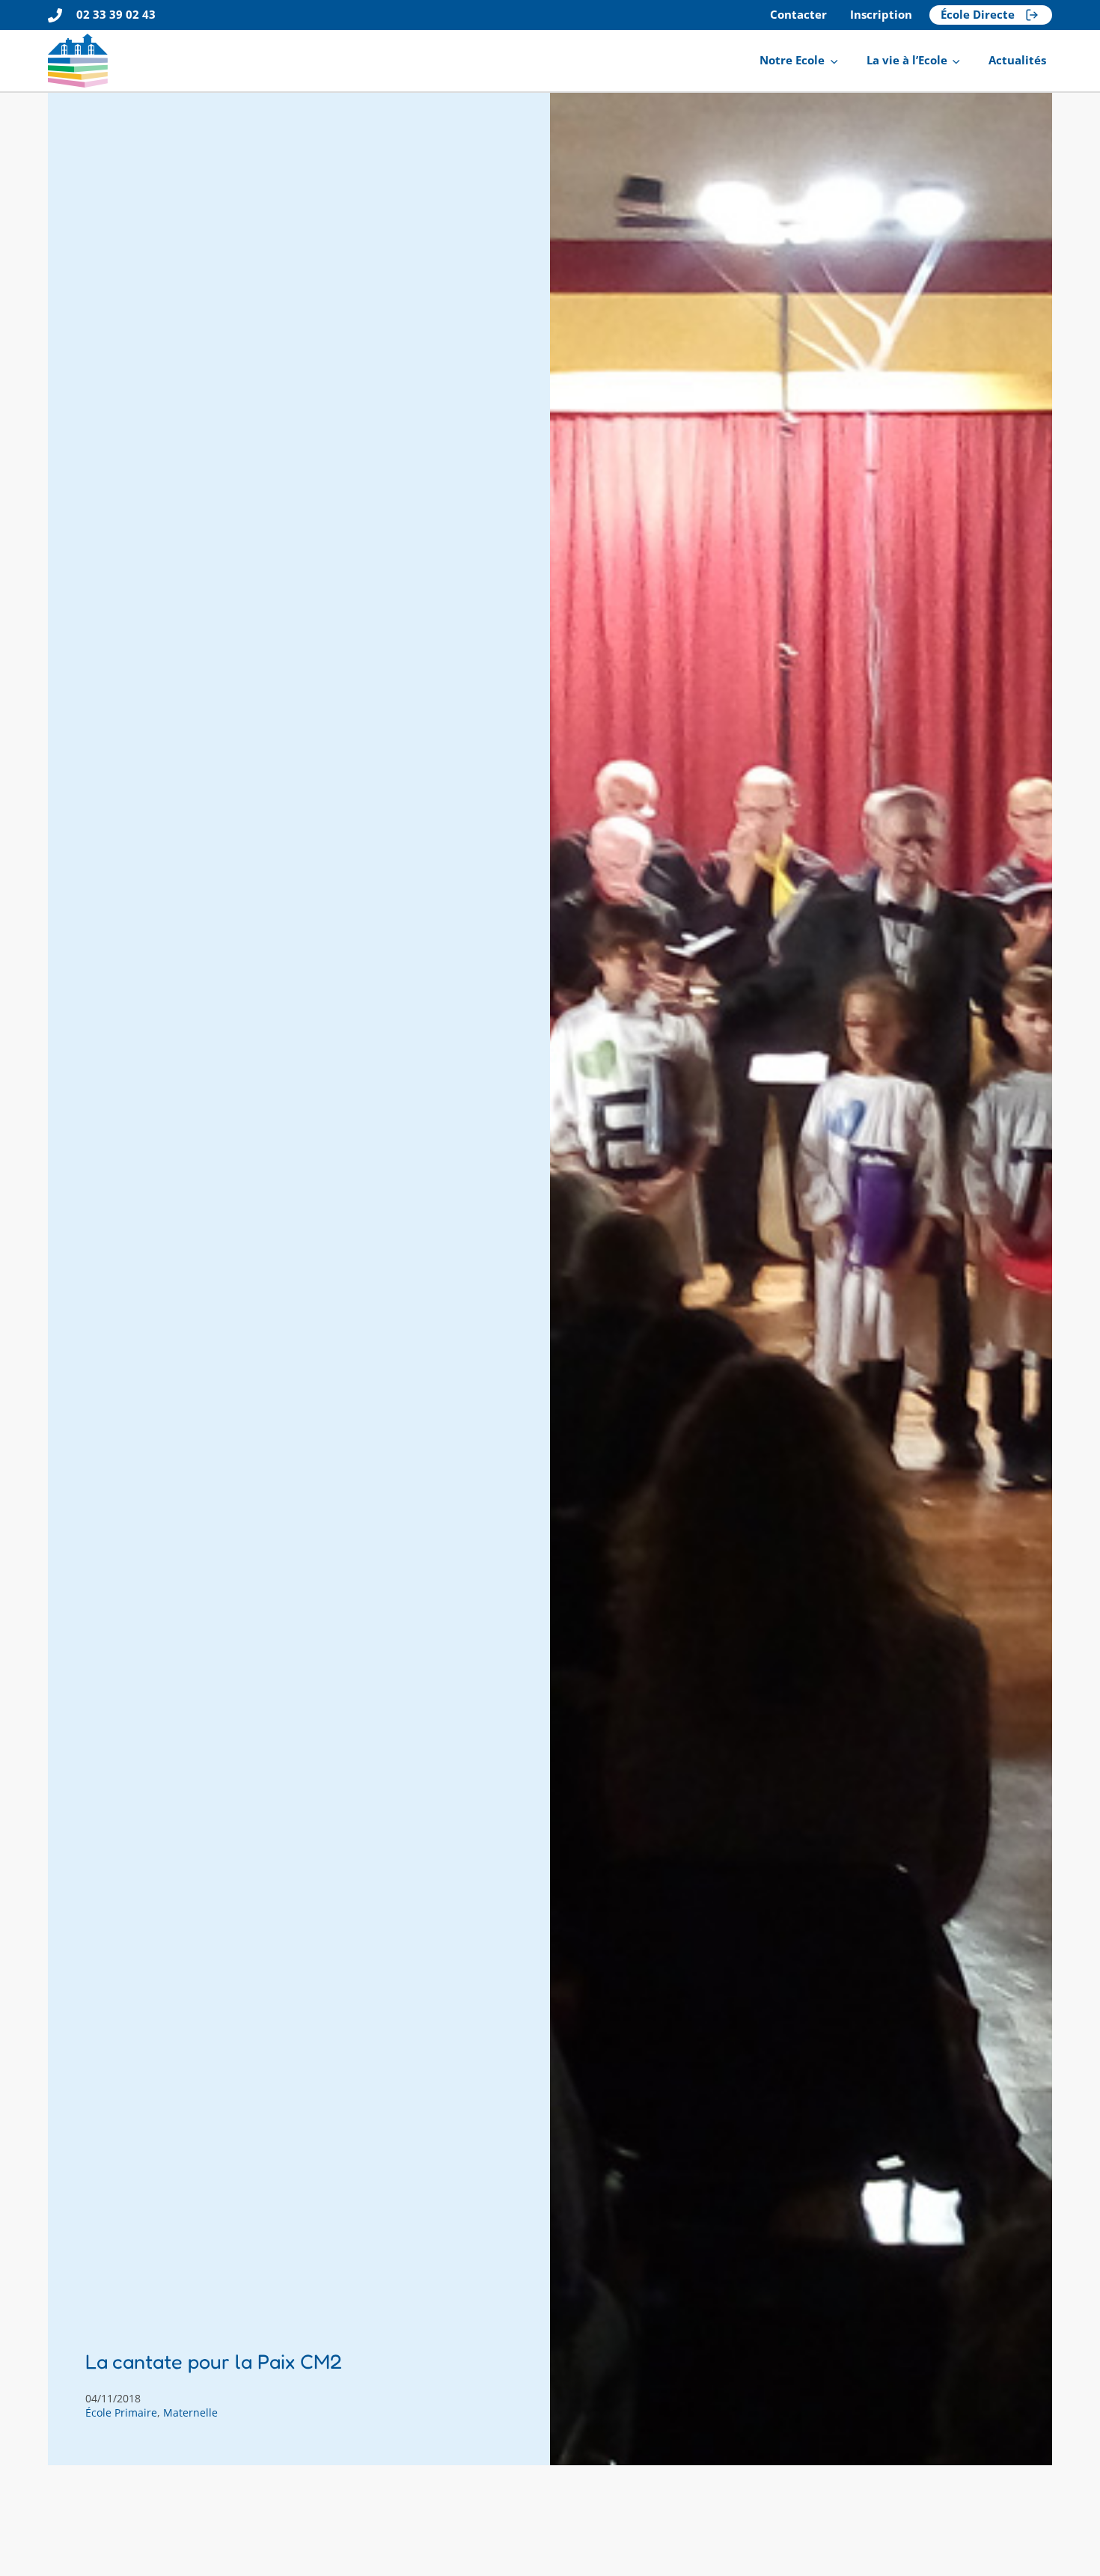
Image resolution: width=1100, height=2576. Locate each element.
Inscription (881, 15)
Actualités (1017, 60)
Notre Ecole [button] (792, 60)
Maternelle (190, 2412)
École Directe (978, 15)
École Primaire (121, 2412)
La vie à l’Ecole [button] (907, 60)
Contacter (798, 15)
